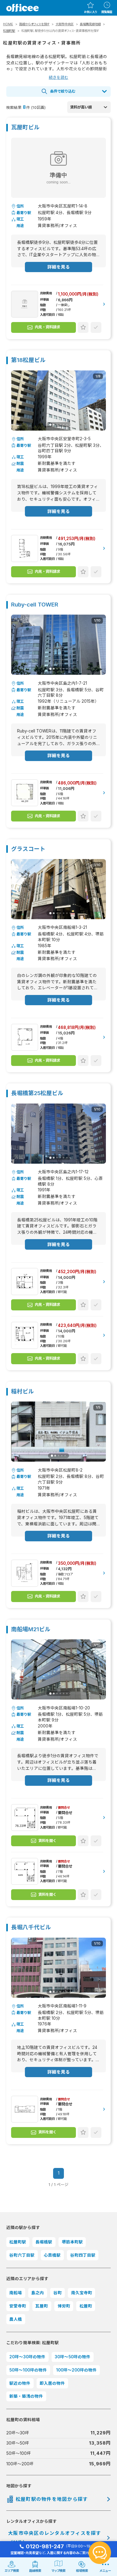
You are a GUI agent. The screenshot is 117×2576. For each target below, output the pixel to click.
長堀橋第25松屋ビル (37, 1093)
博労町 (64, 2306)
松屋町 (86, 2306)
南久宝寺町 (82, 2293)
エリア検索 (12, 2571)
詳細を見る (59, 267)
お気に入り (90, 12)
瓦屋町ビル (25, 128)
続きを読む (59, 77)
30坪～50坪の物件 (72, 2357)
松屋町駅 (9, 31)
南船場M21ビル (31, 1630)
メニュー (105, 2571)
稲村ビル (22, 1392)
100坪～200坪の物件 (76, 2370)
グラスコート (28, 849)
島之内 (37, 2293)
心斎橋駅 (52, 2255)
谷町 (58, 2293)
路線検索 (35, 2571)
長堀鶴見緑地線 (90, 24)
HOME (8, 24)
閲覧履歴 (107, 12)
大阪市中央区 (64, 24)
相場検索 (82, 2571)
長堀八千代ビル (31, 1928)
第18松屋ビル (28, 360)
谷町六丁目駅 (22, 2255)
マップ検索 (58, 2571)
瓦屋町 (42, 2306)
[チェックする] (96, 327)
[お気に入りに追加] (83, 327)
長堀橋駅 (44, 2242)
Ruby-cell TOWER (35, 605)
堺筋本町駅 (72, 2242)
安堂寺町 (18, 2306)
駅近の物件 (20, 2383)
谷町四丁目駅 (83, 2255)
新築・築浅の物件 (26, 2396)
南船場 (16, 2293)
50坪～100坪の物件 (28, 2370)
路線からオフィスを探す (34, 24)
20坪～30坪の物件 (27, 2357)
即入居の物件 (52, 2383)
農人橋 (16, 2319)
